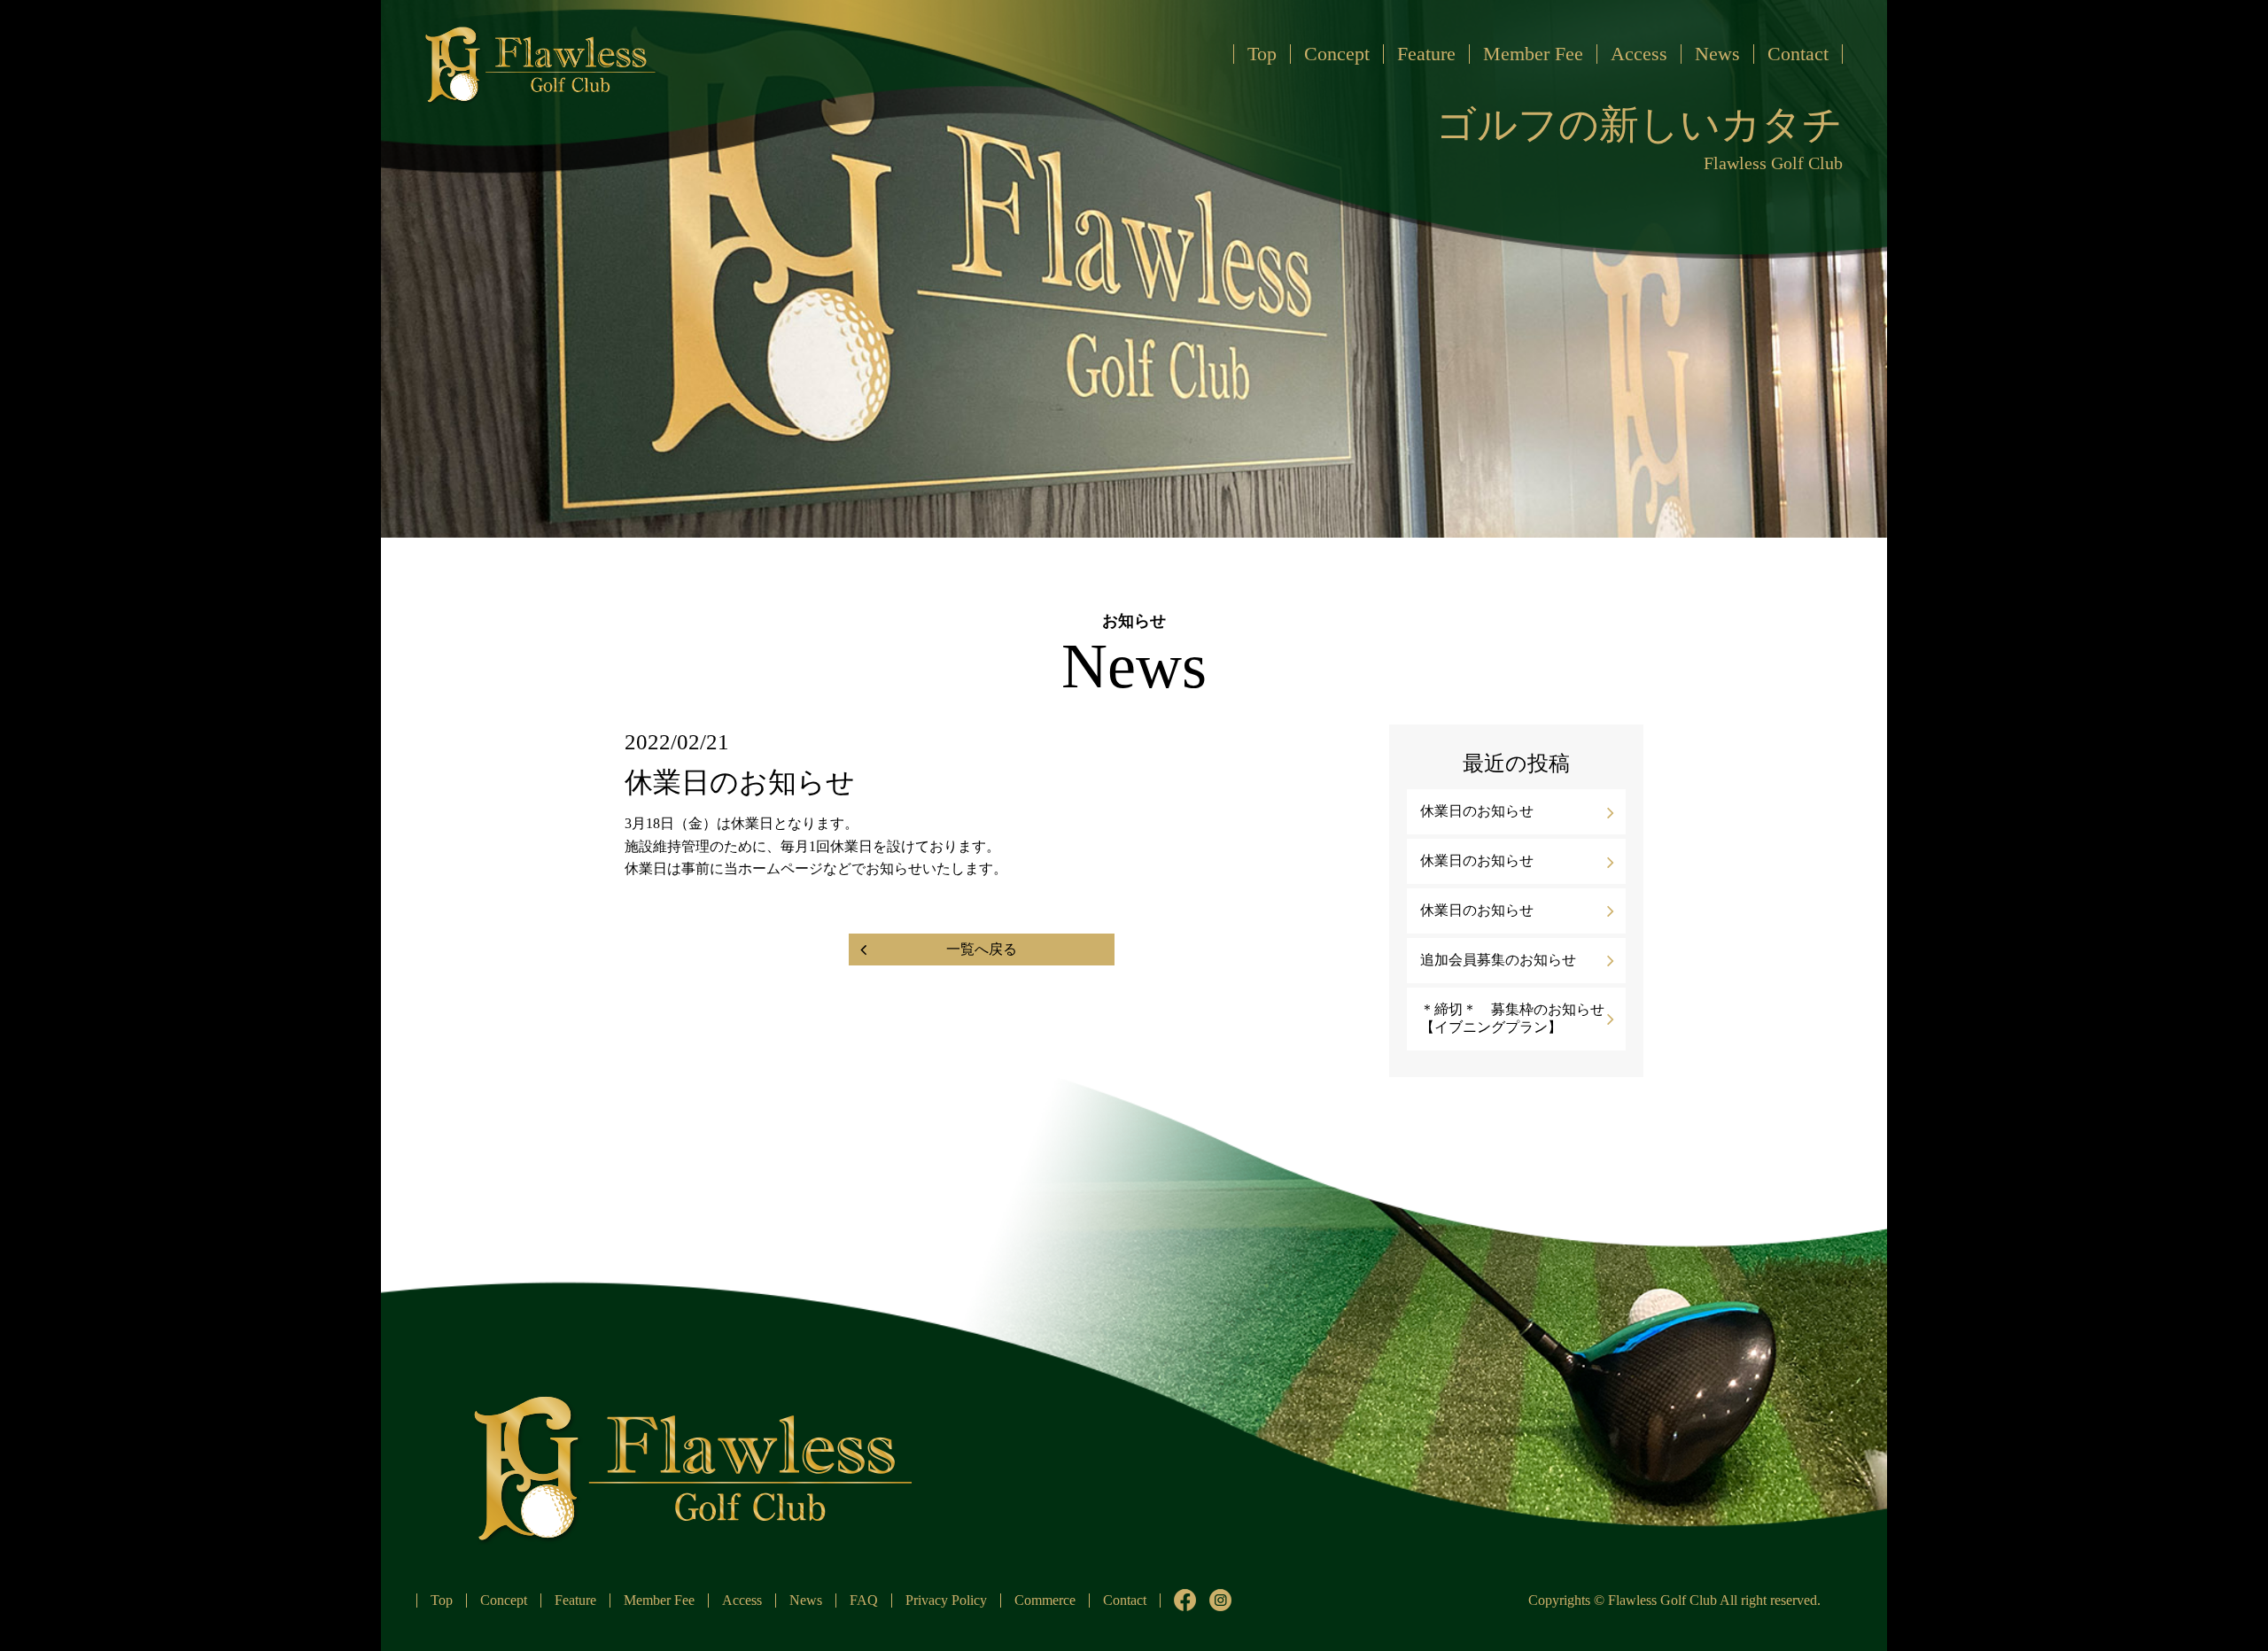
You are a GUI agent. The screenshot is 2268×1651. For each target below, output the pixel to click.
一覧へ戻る (982, 949)
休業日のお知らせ (1477, 811)
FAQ (864, 1600)
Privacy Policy (946, 1600)
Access (1639, 54)
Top (1262, 54)
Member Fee (1533, 54)
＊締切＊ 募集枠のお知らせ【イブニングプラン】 (1512, 1019)
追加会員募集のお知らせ (1498, 960)
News (1717, 54)
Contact (1798, 54)
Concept (1337, 54)
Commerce (1045, 1600)
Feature (1426, 54)
